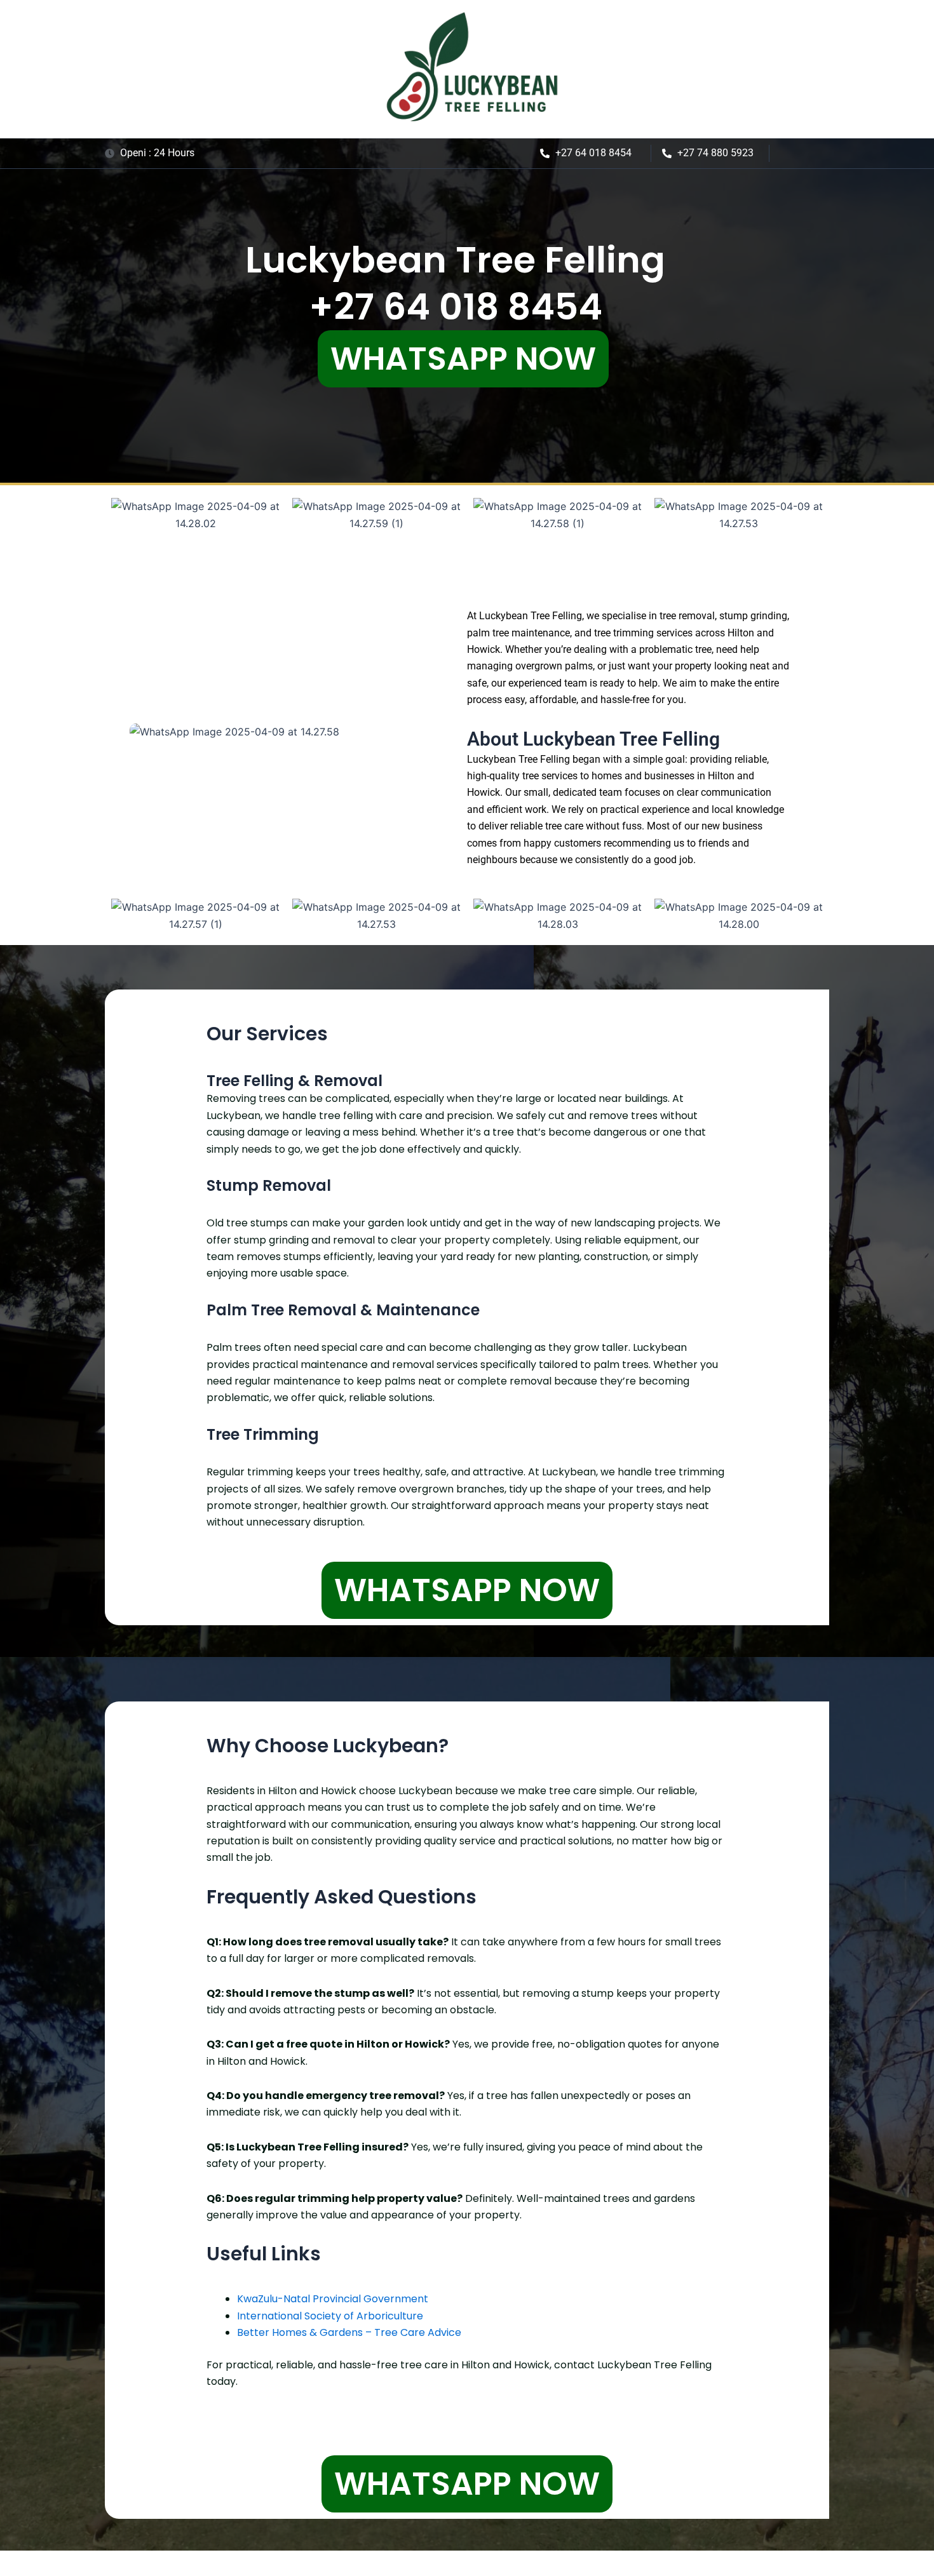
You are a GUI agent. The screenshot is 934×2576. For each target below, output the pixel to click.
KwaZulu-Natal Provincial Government (333, 2299)
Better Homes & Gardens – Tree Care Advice (349, 2332)
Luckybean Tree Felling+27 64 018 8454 (455, 283)
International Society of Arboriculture (330, 2316)
